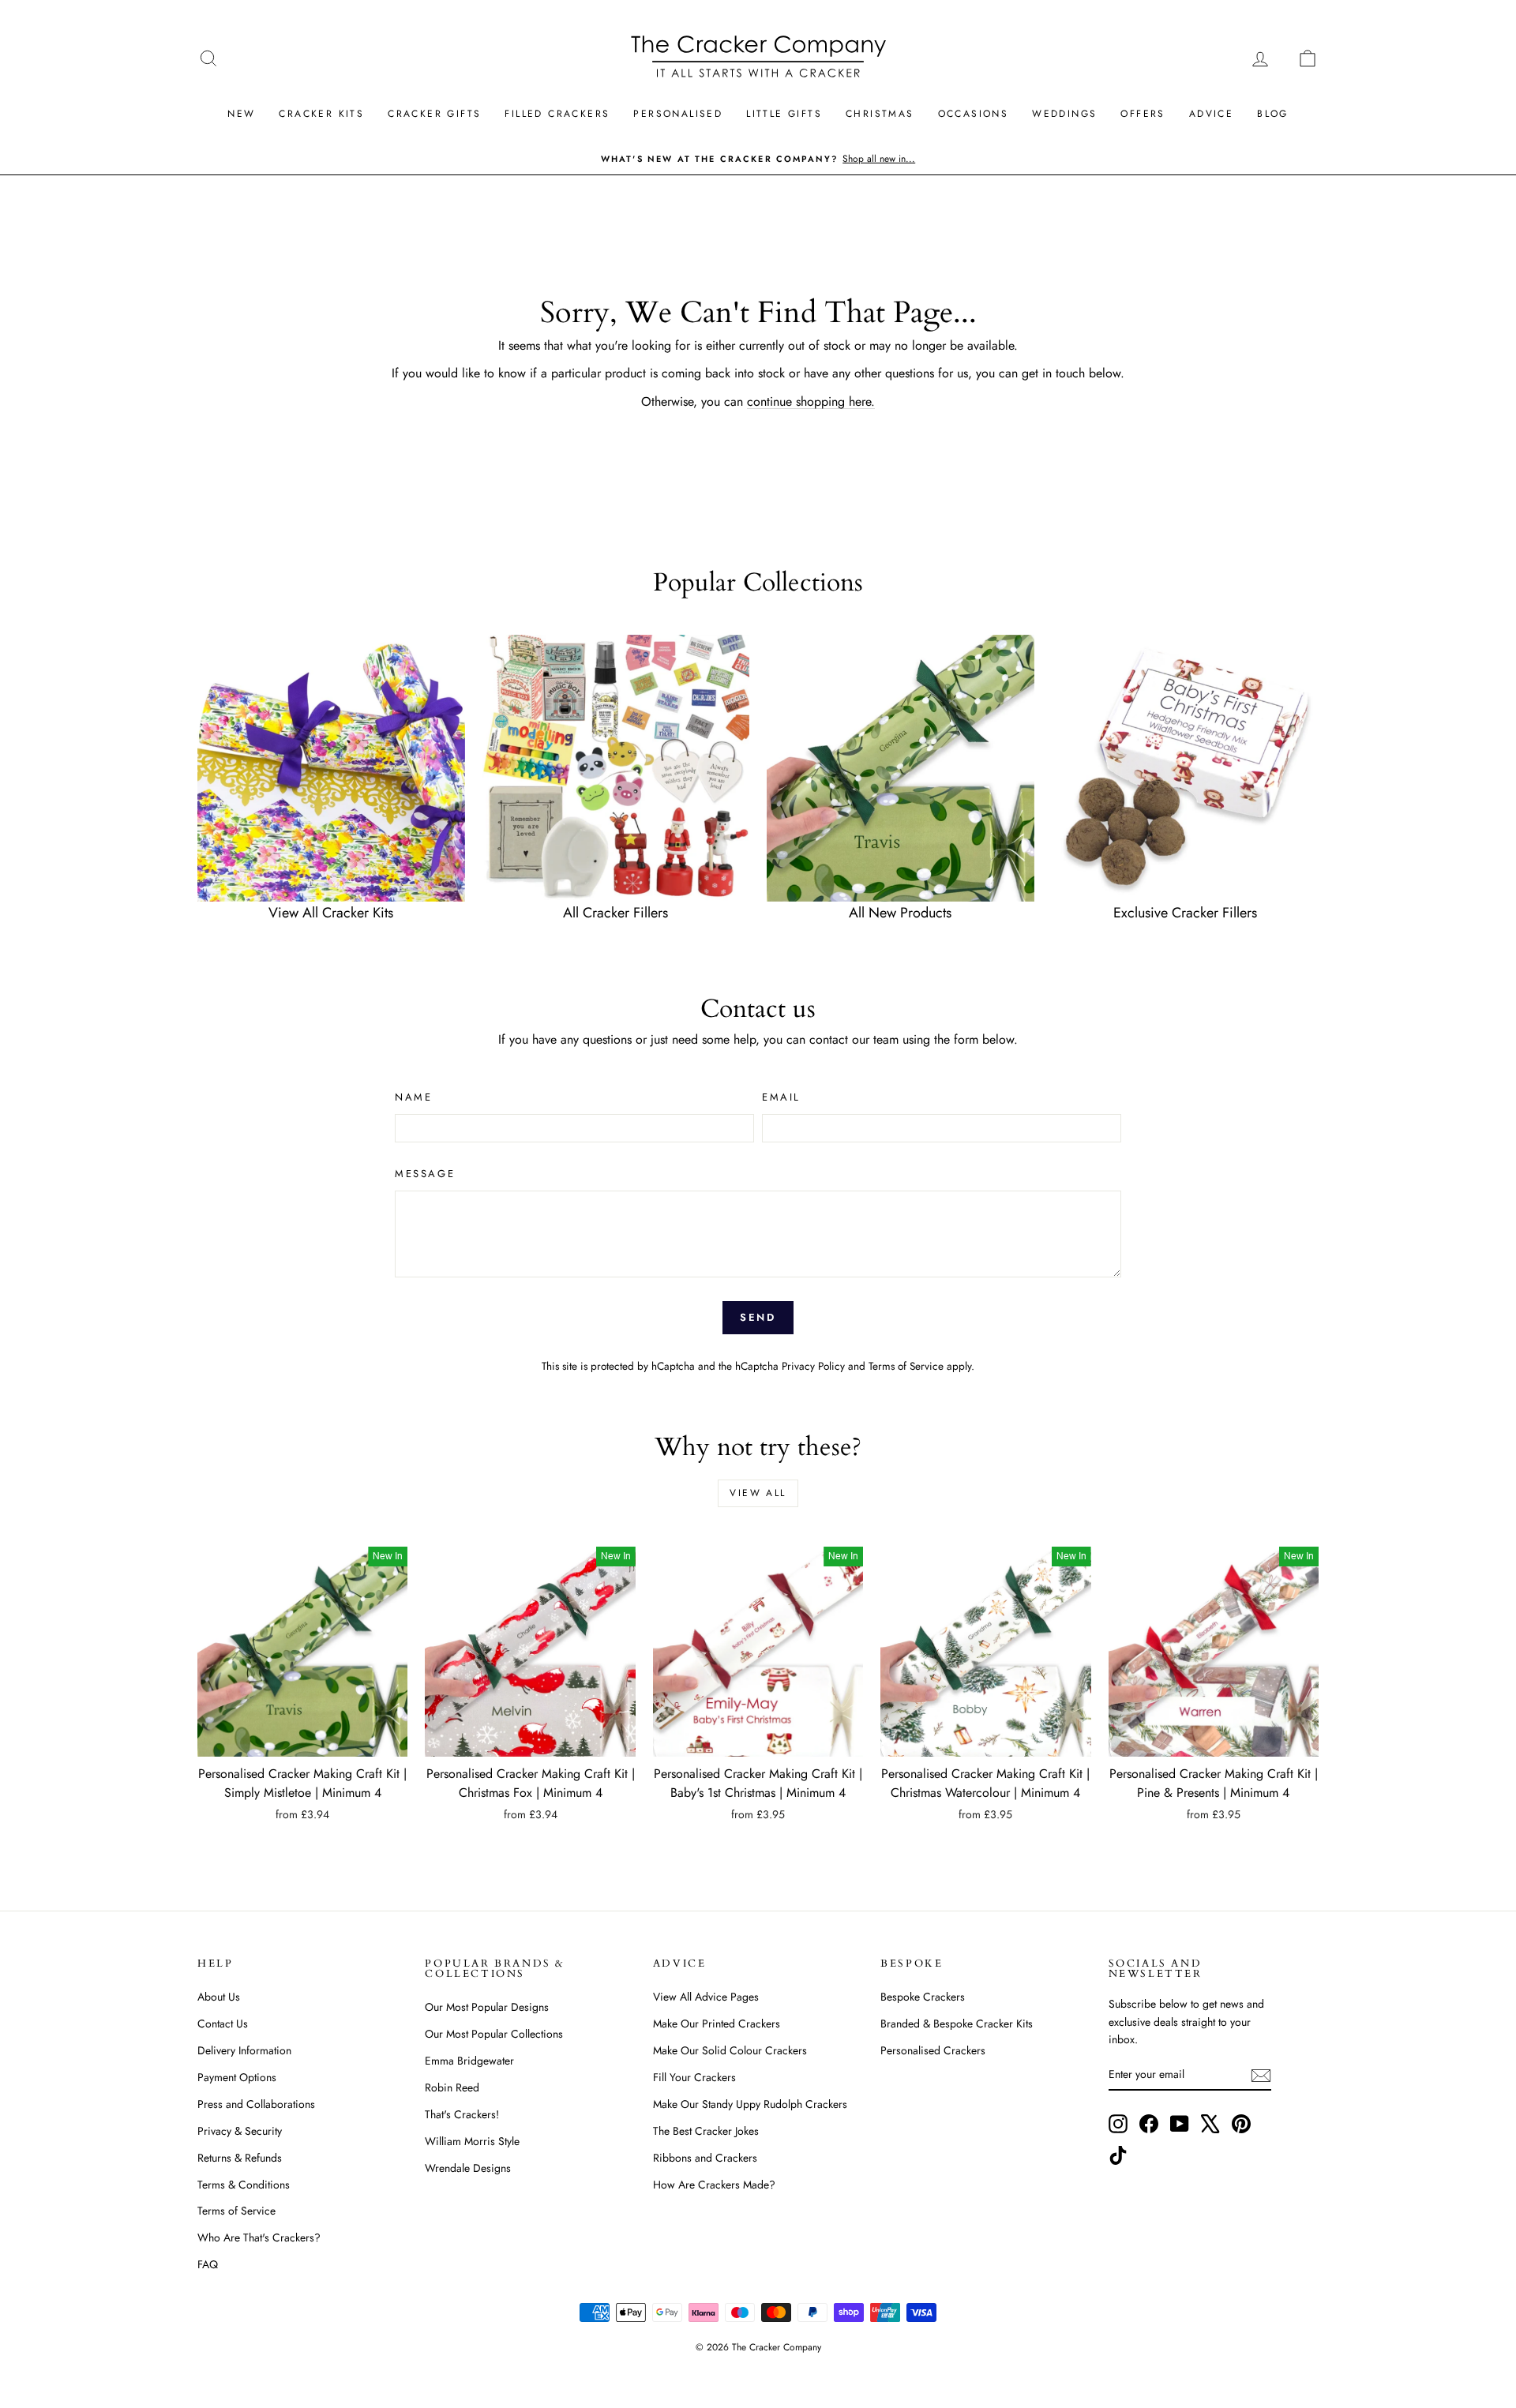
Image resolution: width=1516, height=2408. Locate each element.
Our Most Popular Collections (494, 2034)
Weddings (1064, 114)
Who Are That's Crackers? (259, 2237)
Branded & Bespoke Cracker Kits (957, 2024)
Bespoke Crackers (923, 1997)
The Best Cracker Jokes (706, 2131)
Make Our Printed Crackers (717, 2024)
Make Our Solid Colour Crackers (730, 2050)
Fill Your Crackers (694, 2077)
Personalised (678, 114)
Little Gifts (784, 114)
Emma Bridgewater (469, 2061)
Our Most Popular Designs (487, 2007)
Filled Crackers (557, 114)
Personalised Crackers (933, 2050)
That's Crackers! (462, 2114)
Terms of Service (906, 1366)
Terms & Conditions (244, 2185)
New (241, 114)
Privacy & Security (240, 2131)
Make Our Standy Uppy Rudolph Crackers (750, 2104)
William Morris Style (472, 2141)
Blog (1273, 114)
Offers (1143, 114)
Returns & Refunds (240, 2158)
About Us (219, 1997)
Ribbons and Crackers (705, 2158)
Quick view (302, 1740)
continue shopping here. (811, 401)
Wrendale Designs (468, 2168)
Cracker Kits (321, 114)
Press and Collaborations (256, 2104)
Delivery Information (244, 2050)
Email (781, 1097)
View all (758, 1493)
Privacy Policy (813, 1366)
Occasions (974, 114)
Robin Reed (452, 2087)
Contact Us (223, 2024)
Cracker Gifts (434, 114)
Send (758, 1317)
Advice (1211, 114)
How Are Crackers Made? (714, 2185)
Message (425, 1174)
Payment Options (237, 2077)
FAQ (208, 2264)
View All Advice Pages (706, 1997)
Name (413, 1097)
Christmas (880, 114)
